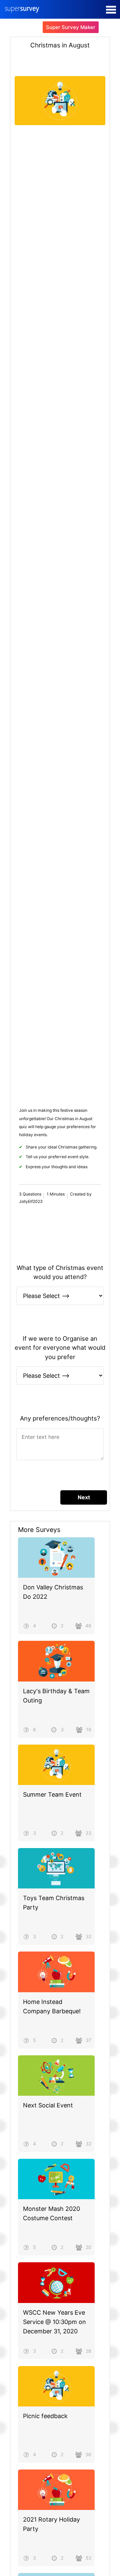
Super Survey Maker (71, 27)
